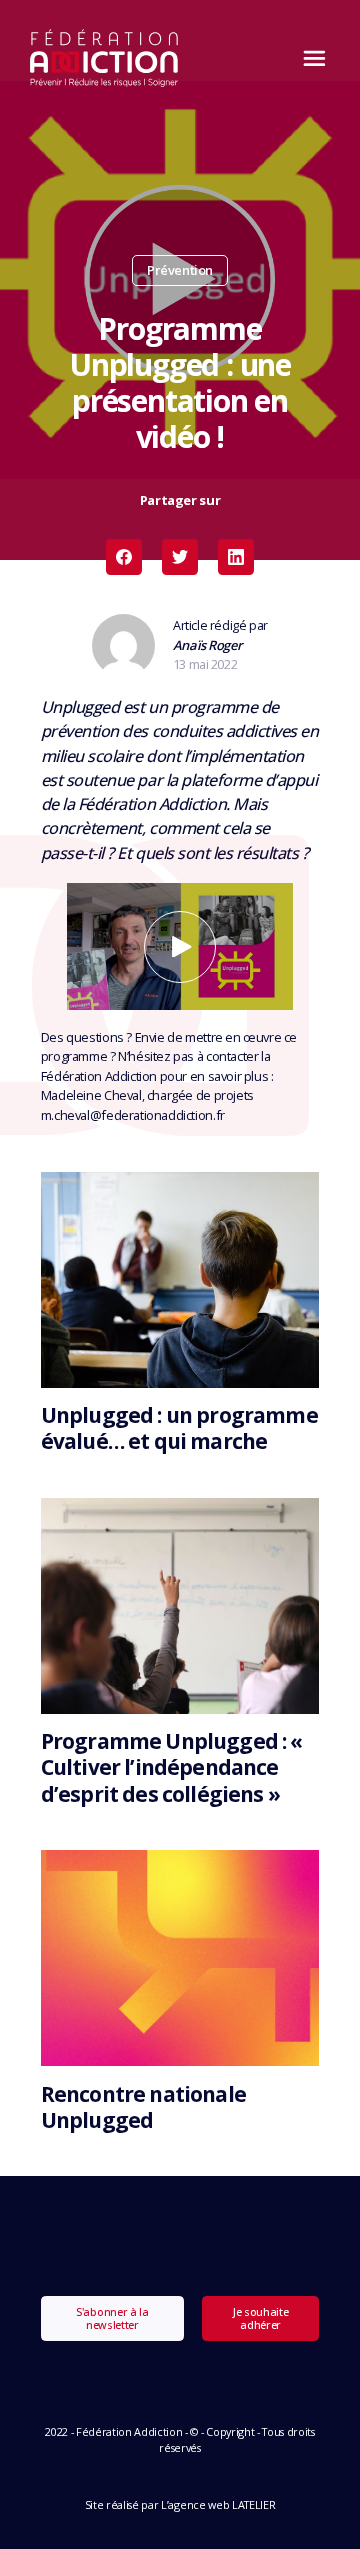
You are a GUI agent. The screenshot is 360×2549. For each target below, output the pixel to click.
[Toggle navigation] (309, 58)
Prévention (180, 270)
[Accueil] (104, 58)
